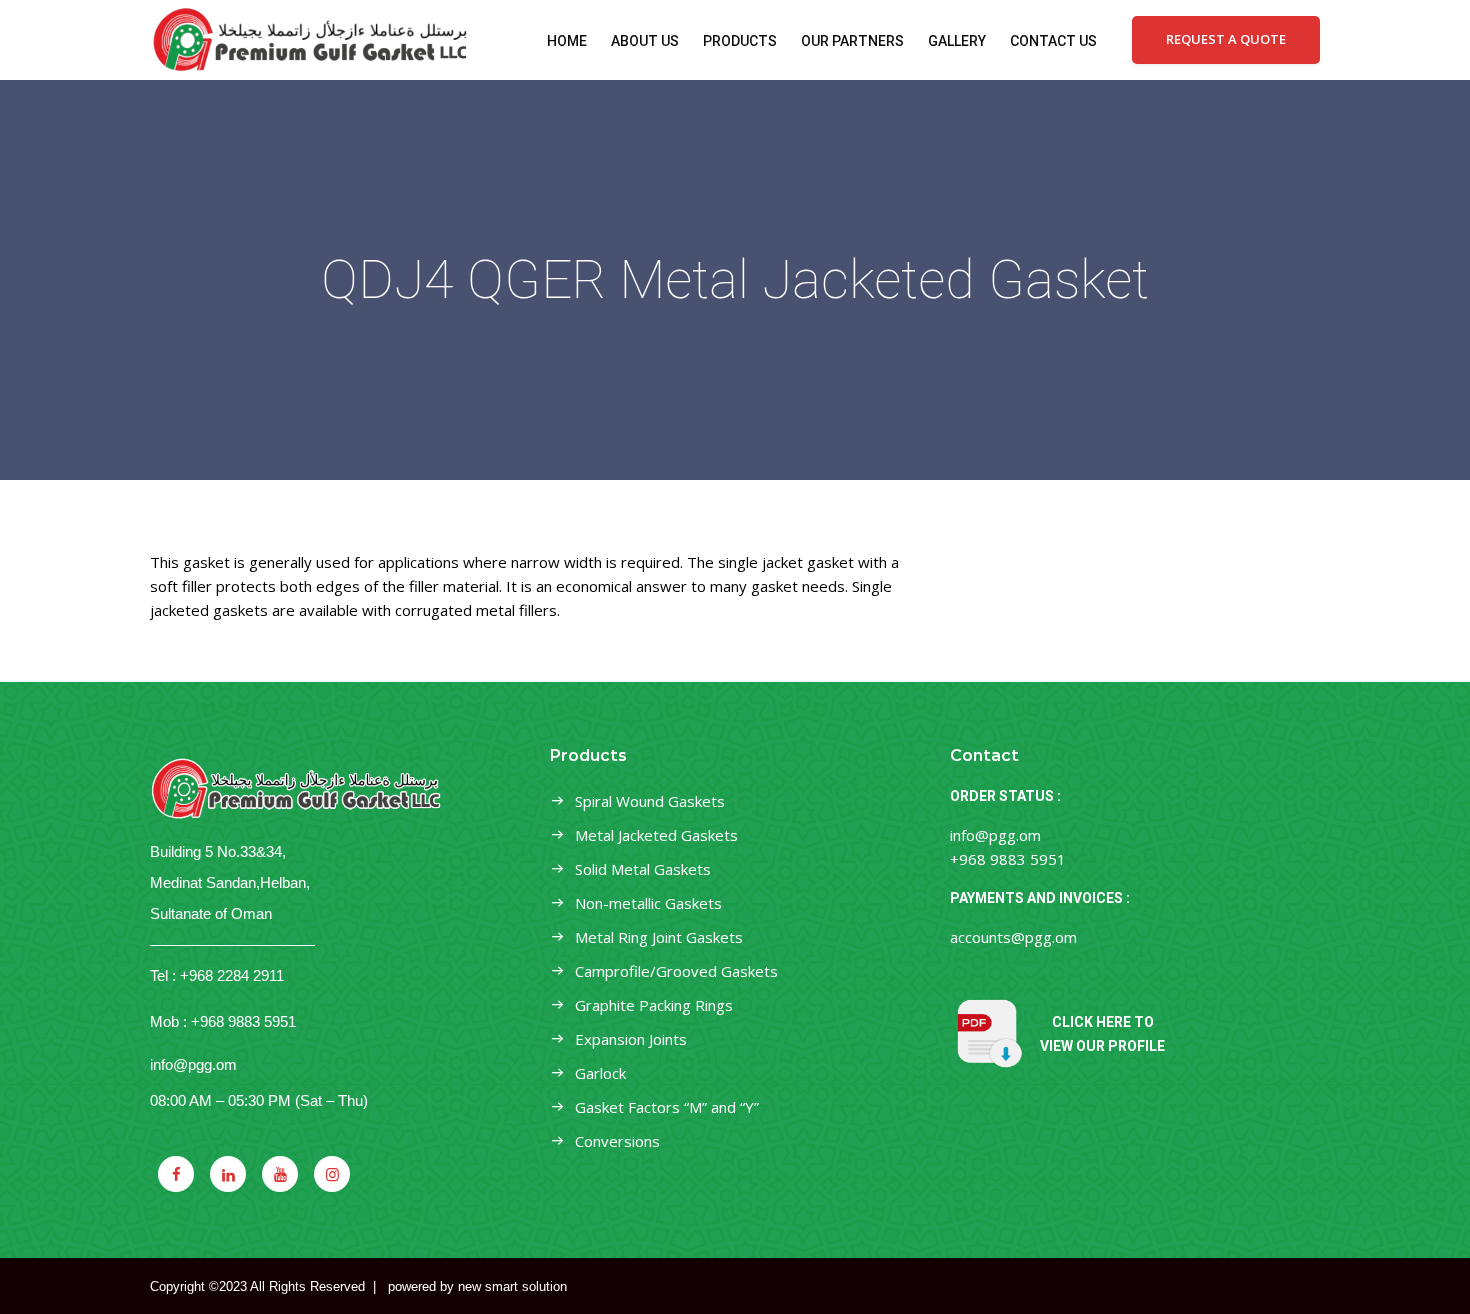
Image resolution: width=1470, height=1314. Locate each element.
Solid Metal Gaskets (643, 869)
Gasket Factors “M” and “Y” (667, 1107)
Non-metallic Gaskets (648, 903)
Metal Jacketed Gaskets (656, 835)
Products (740, 41)
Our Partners (852, 41)
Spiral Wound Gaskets (650, 801)
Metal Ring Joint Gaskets (659, 937)
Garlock (600, 1073)
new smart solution (512, 1286)
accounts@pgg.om (1013, 937)
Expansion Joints (631, 1039)
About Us (645, 41)
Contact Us (1053, 41)
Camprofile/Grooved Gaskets (676, 971)
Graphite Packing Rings (654, 1005)
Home (567, 41)
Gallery (957, 41)
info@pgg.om (193, 1064)
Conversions (617, 1141)
